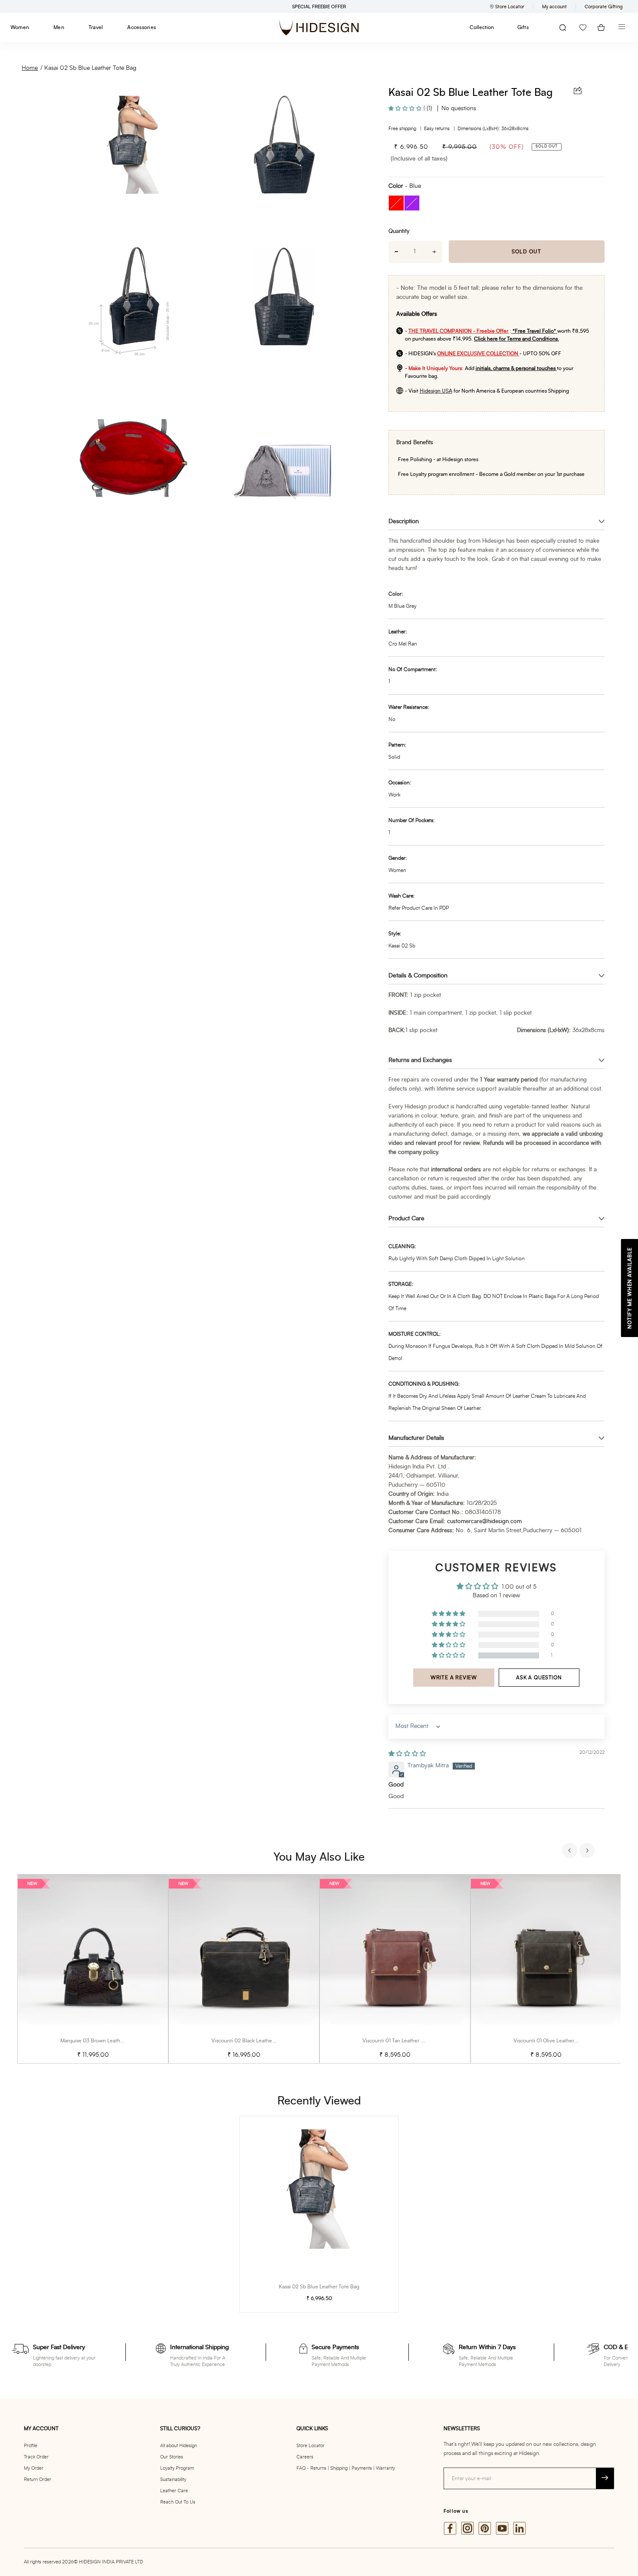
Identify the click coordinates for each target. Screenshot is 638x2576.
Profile (31, 2446)
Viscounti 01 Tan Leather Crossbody (404, 2041)
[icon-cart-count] (601, 28)
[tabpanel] (93, 1969)
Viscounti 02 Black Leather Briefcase (254, 2041)
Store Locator (311, 2446)
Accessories (141, 27)
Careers (305, 2457)
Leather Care (174, 2491)
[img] (407, 1754)
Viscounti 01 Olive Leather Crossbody (557, 2041)
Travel (96, 27)
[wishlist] (583, 28)
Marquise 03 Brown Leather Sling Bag (104, 2041)
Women (20, 27)
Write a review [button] (454, 1678)
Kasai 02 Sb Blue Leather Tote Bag (90, 68)
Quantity (399, 231)
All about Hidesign (179, 2446)
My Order (34, 2468)
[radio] (396, 203)
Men (59, 27)
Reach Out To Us (178, 2502)
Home (30, 68)
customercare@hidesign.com (484, 1522)
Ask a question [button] (539, 1678)
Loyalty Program (177, 2468)
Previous (571, 1852)
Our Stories (172, 2457)
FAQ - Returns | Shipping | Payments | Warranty (346, 2468)
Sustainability (173, 2479)
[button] (406, 108)
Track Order (36, 2457)
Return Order (38, 2479)
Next (588, 1852)
